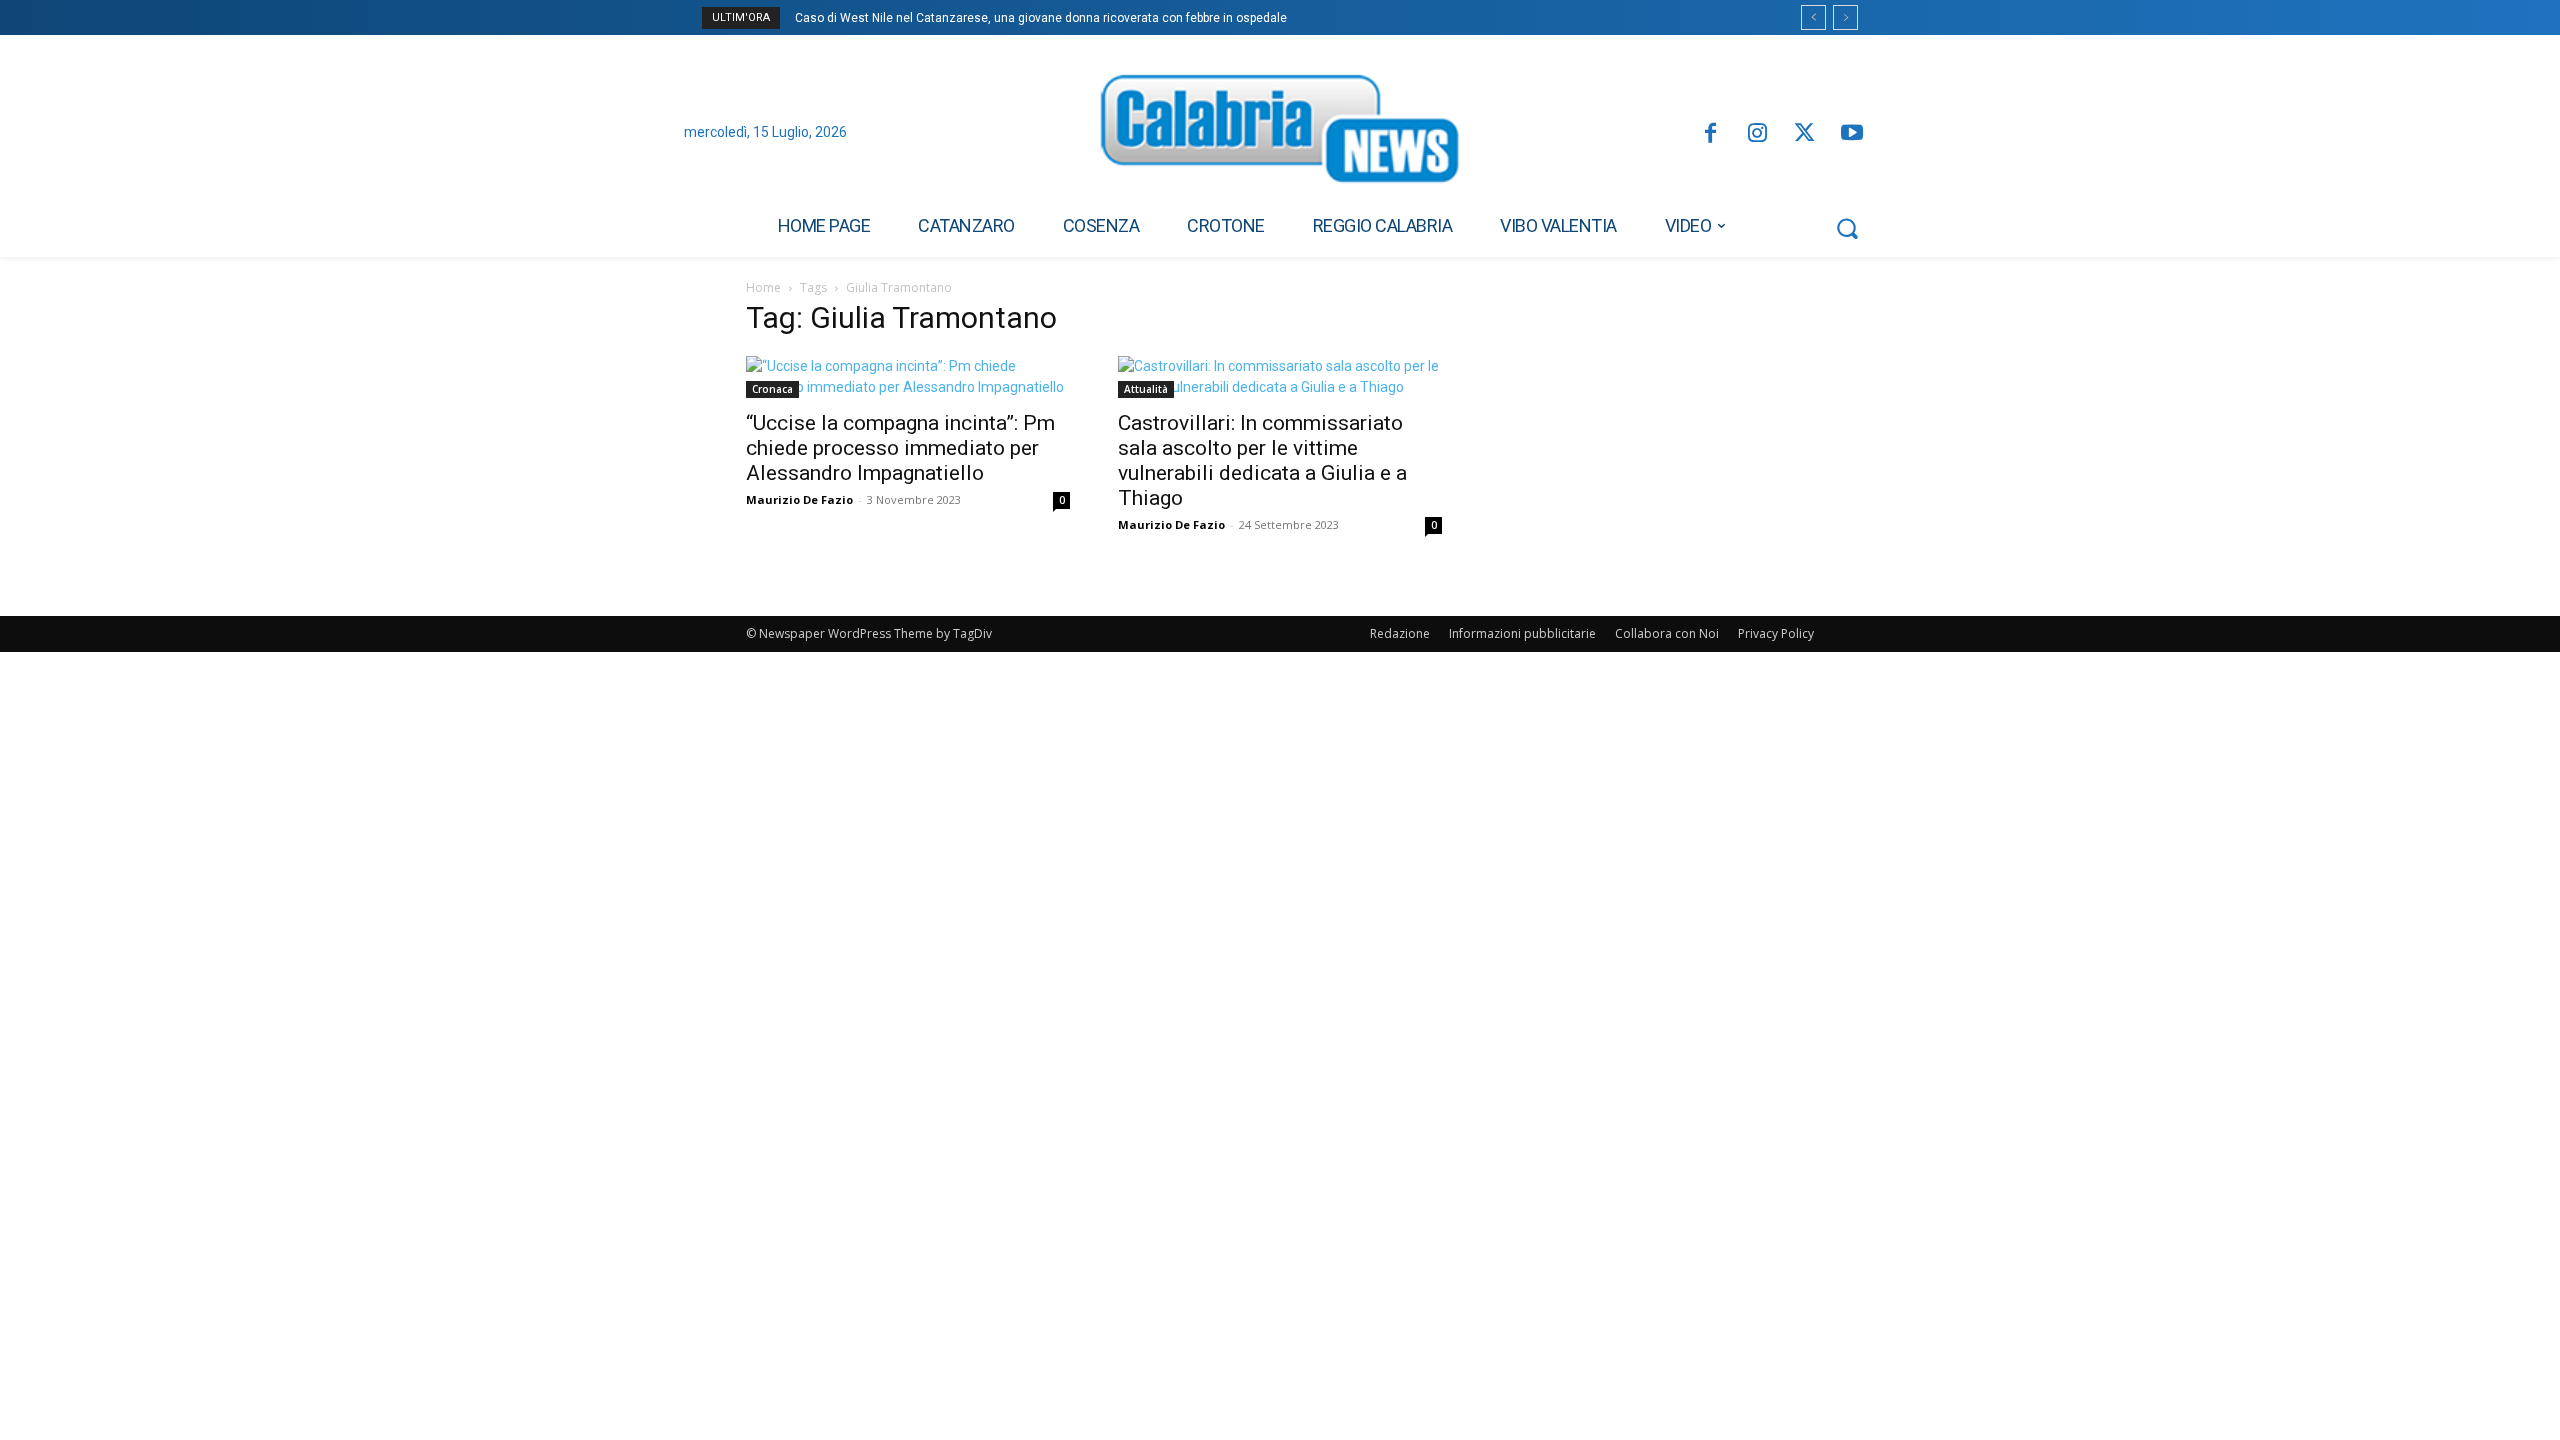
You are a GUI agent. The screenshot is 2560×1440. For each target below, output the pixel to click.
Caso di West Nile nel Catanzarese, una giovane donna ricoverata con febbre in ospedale (1041, 18)
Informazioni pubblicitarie (1522, 633)
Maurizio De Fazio (799, 499)
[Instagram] (1757, 134)
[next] (1845, 17)
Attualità (1146, 389)
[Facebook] (1709, 134)
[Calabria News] (1280, 134)
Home (763, 287)
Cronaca (772, 389)
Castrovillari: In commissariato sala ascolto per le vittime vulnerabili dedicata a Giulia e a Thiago (1262, 460)
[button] (1847, 228)
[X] (1804, 134)
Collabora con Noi (1667, 633)
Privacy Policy (1776, 633)
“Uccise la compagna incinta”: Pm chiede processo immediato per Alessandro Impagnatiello (900, 448)
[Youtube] (1852, 134)
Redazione (1400, 633)
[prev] (1813, 17)
